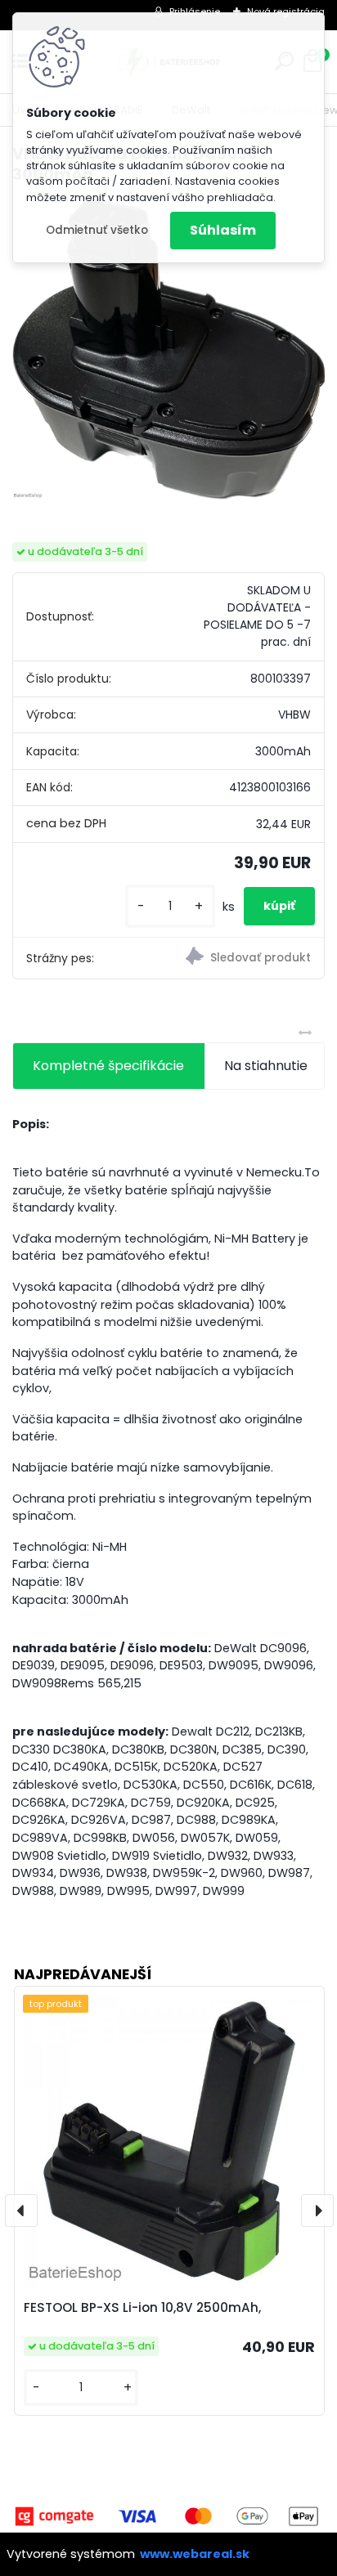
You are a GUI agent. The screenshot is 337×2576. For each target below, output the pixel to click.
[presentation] (21, 2211)
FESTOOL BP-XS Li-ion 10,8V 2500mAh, (142, 2307)
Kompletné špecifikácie (108, 1066)
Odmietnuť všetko (97, 230)
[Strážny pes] (246, 958)
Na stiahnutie (266, 1066)
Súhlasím (223, 230)
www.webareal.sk (195, 2554)
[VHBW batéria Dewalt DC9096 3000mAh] (168, 349)
